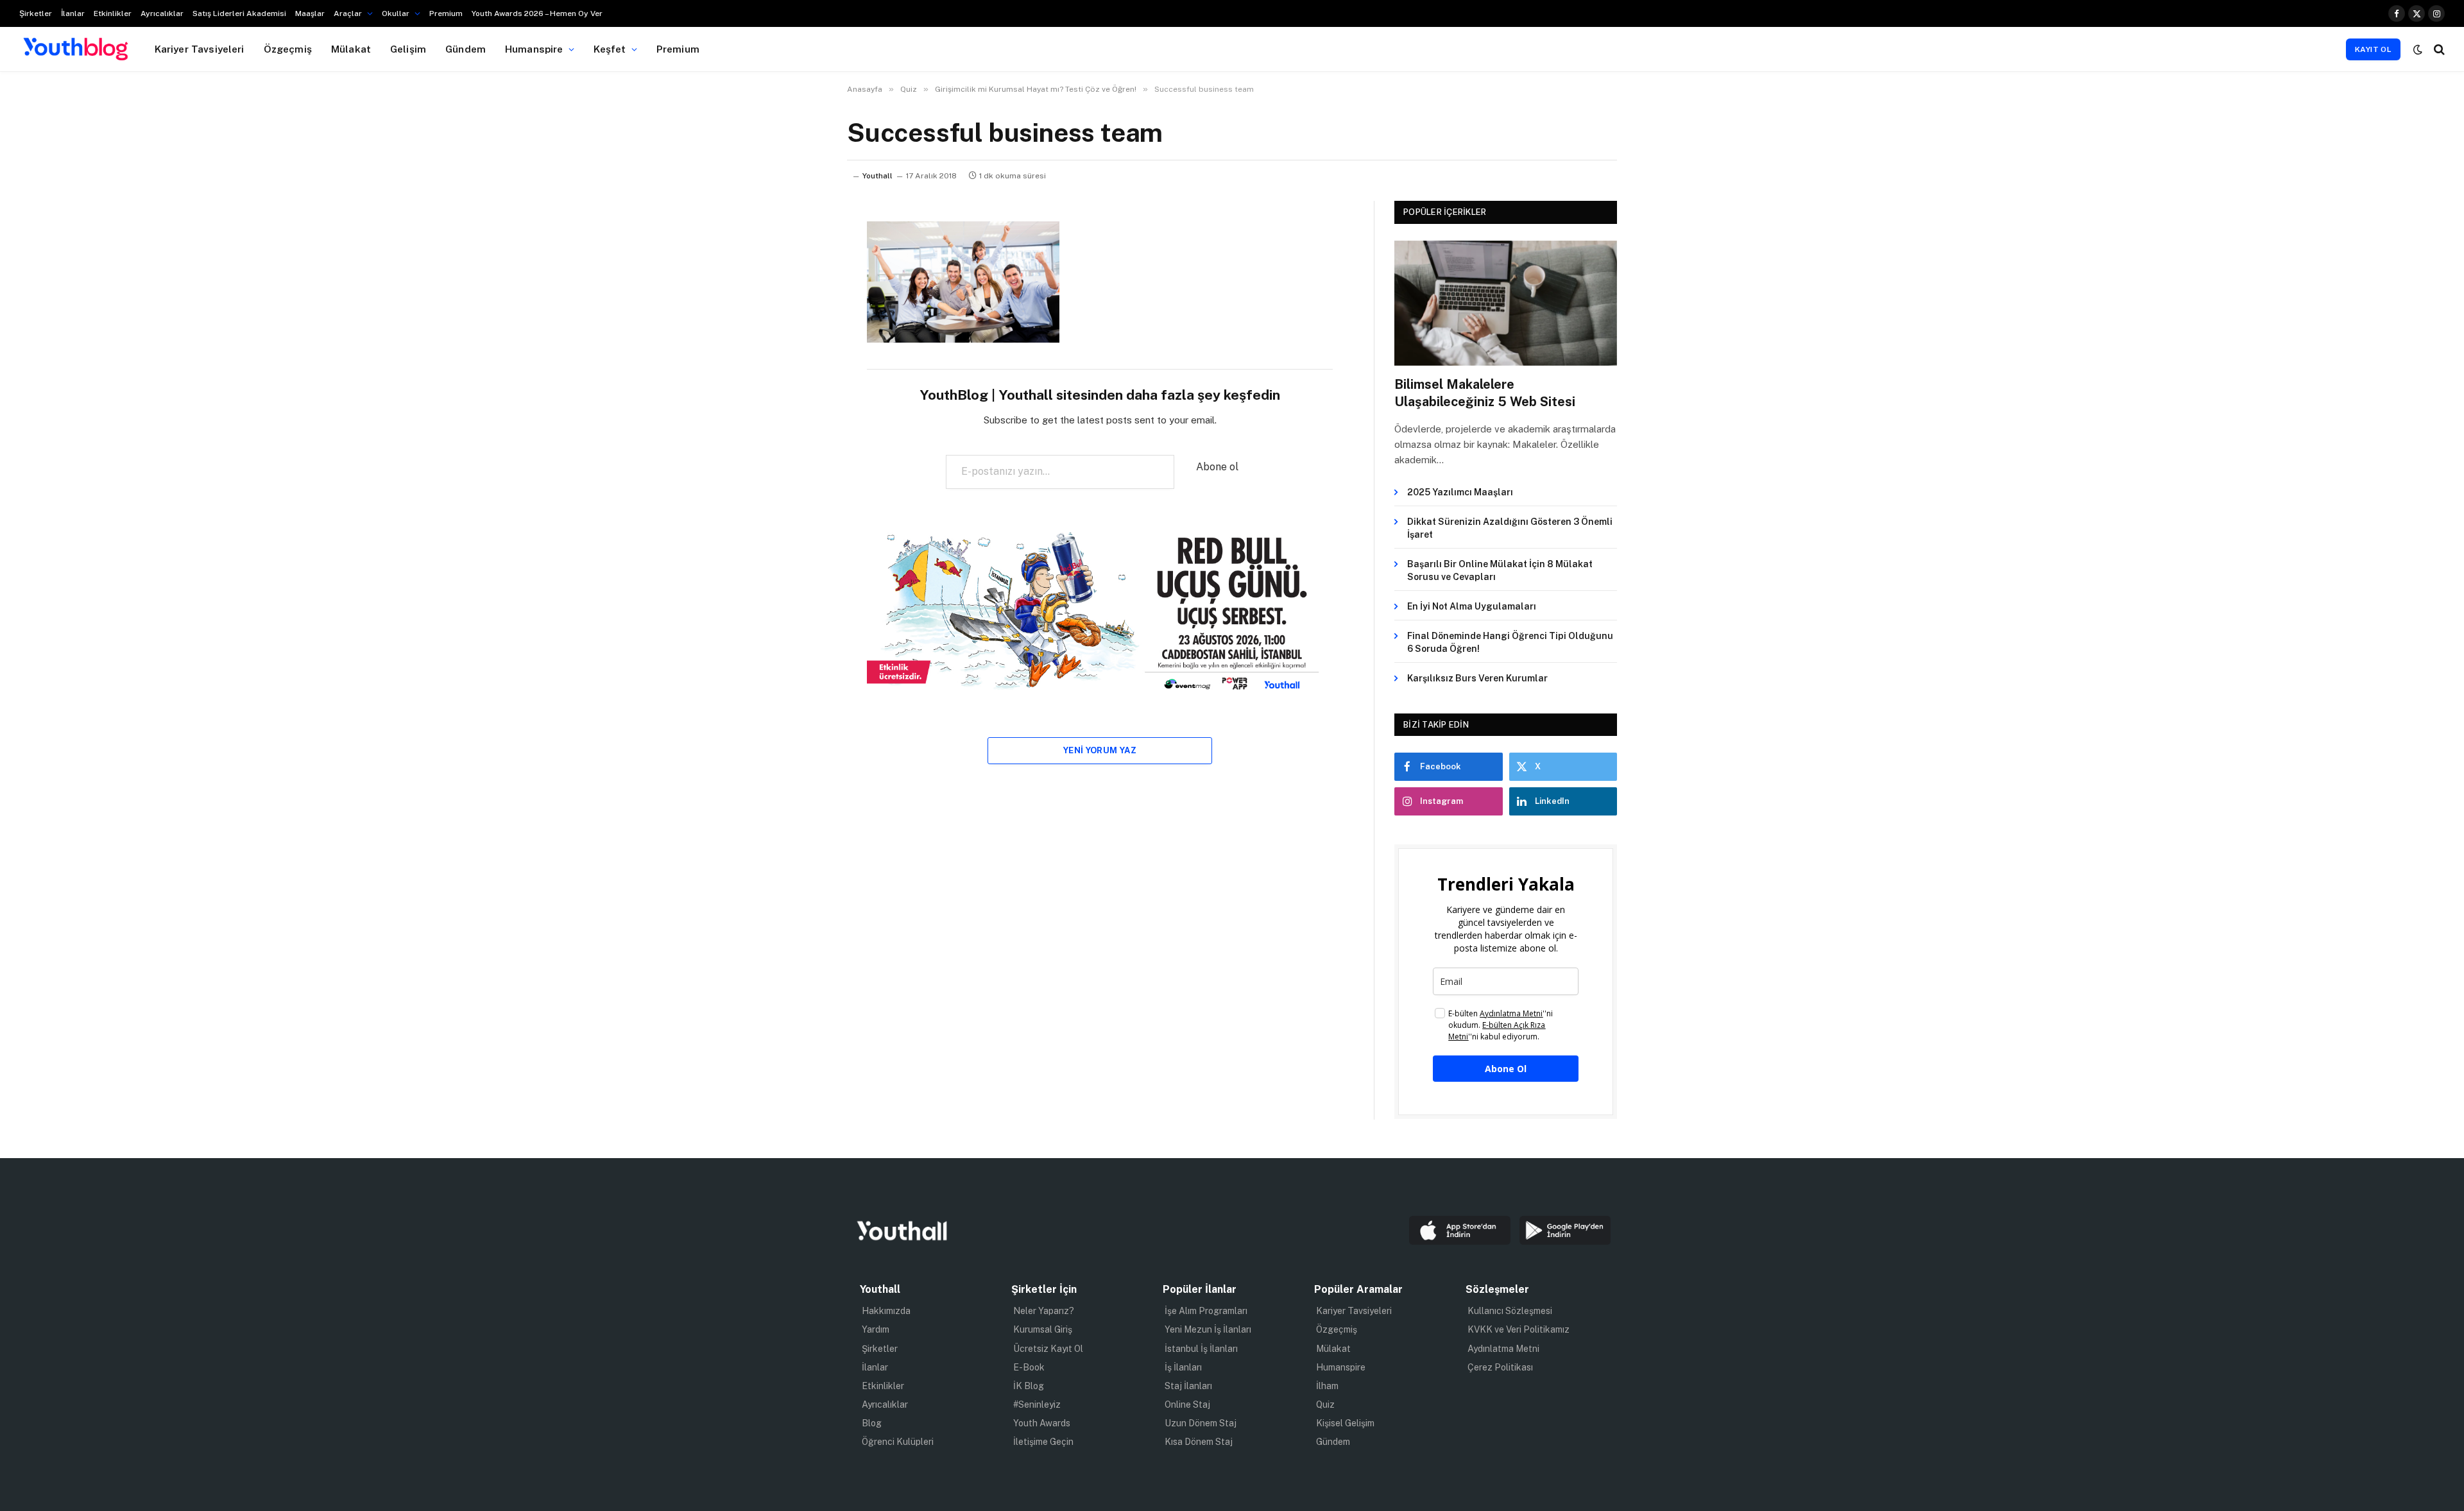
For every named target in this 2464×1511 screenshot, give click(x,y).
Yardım (876, 1329)
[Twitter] (802, 297)
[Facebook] (802, 264)
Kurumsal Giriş (1043, 1329)
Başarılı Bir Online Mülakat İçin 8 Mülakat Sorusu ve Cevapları (1500, 570)
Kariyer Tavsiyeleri (200, 49)
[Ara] (2438, 49)
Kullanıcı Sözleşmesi (1510, 1311)
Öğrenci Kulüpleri (898, 1442)
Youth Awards (1042, 1423)
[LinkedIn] (802, 330)
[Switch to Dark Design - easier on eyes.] (2418, 49)
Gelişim (408, 49)
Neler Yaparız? (1044, 1311)
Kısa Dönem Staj (1199, 1442)
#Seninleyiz (1037, 1404)
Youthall (877, 176)
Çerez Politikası (1500, 1367)
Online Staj (1187, 1404)
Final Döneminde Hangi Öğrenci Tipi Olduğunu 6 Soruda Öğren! (1510, 642)
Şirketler (36, 13)
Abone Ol (1506, 1069)
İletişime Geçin (1043, 1442)
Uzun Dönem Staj (1201, 1423)
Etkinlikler (113, 13)
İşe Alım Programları (1206, 1311)
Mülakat (351, 49)
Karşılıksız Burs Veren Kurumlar (1477, 678)
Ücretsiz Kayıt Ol (1048, 1349)
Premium (446, 13)
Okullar (396, 13)
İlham (1327, 1386)
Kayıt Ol (2373, 49)
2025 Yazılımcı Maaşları (1460, 492)
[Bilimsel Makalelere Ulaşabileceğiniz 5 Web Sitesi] (1506, 303)
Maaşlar (310, 13)
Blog (872, 1423)
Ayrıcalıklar (162, 13)
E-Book (1029, 1367)
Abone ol (1217, 467)
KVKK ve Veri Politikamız (1519, 1329)
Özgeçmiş (288, 49)
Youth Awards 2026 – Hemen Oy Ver (537, 13)
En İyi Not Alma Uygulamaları (1472, 606)
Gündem (466, 49)
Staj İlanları (1188, 1386)
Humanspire (534, 49)
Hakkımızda (886, 1311)
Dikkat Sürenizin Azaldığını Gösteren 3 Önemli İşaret (1510, 528)
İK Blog (1029, 1386)
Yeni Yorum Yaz (1100, 750)
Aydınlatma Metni (1503, 1349)
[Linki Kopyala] (802, 428)
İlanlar (73, 13)
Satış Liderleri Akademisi (239, 13)
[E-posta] (802, 395)
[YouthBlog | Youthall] (76, 49)
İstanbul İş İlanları (1201, 1349)
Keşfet (610, 49)
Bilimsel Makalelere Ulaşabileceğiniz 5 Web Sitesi (1485, 393)
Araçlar (348, 13)
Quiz (1325, 1404)
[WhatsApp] (802, 363)
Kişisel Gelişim (1345, 1423)
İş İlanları (1183, 1367)
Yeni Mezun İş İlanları (1208, 1329)
